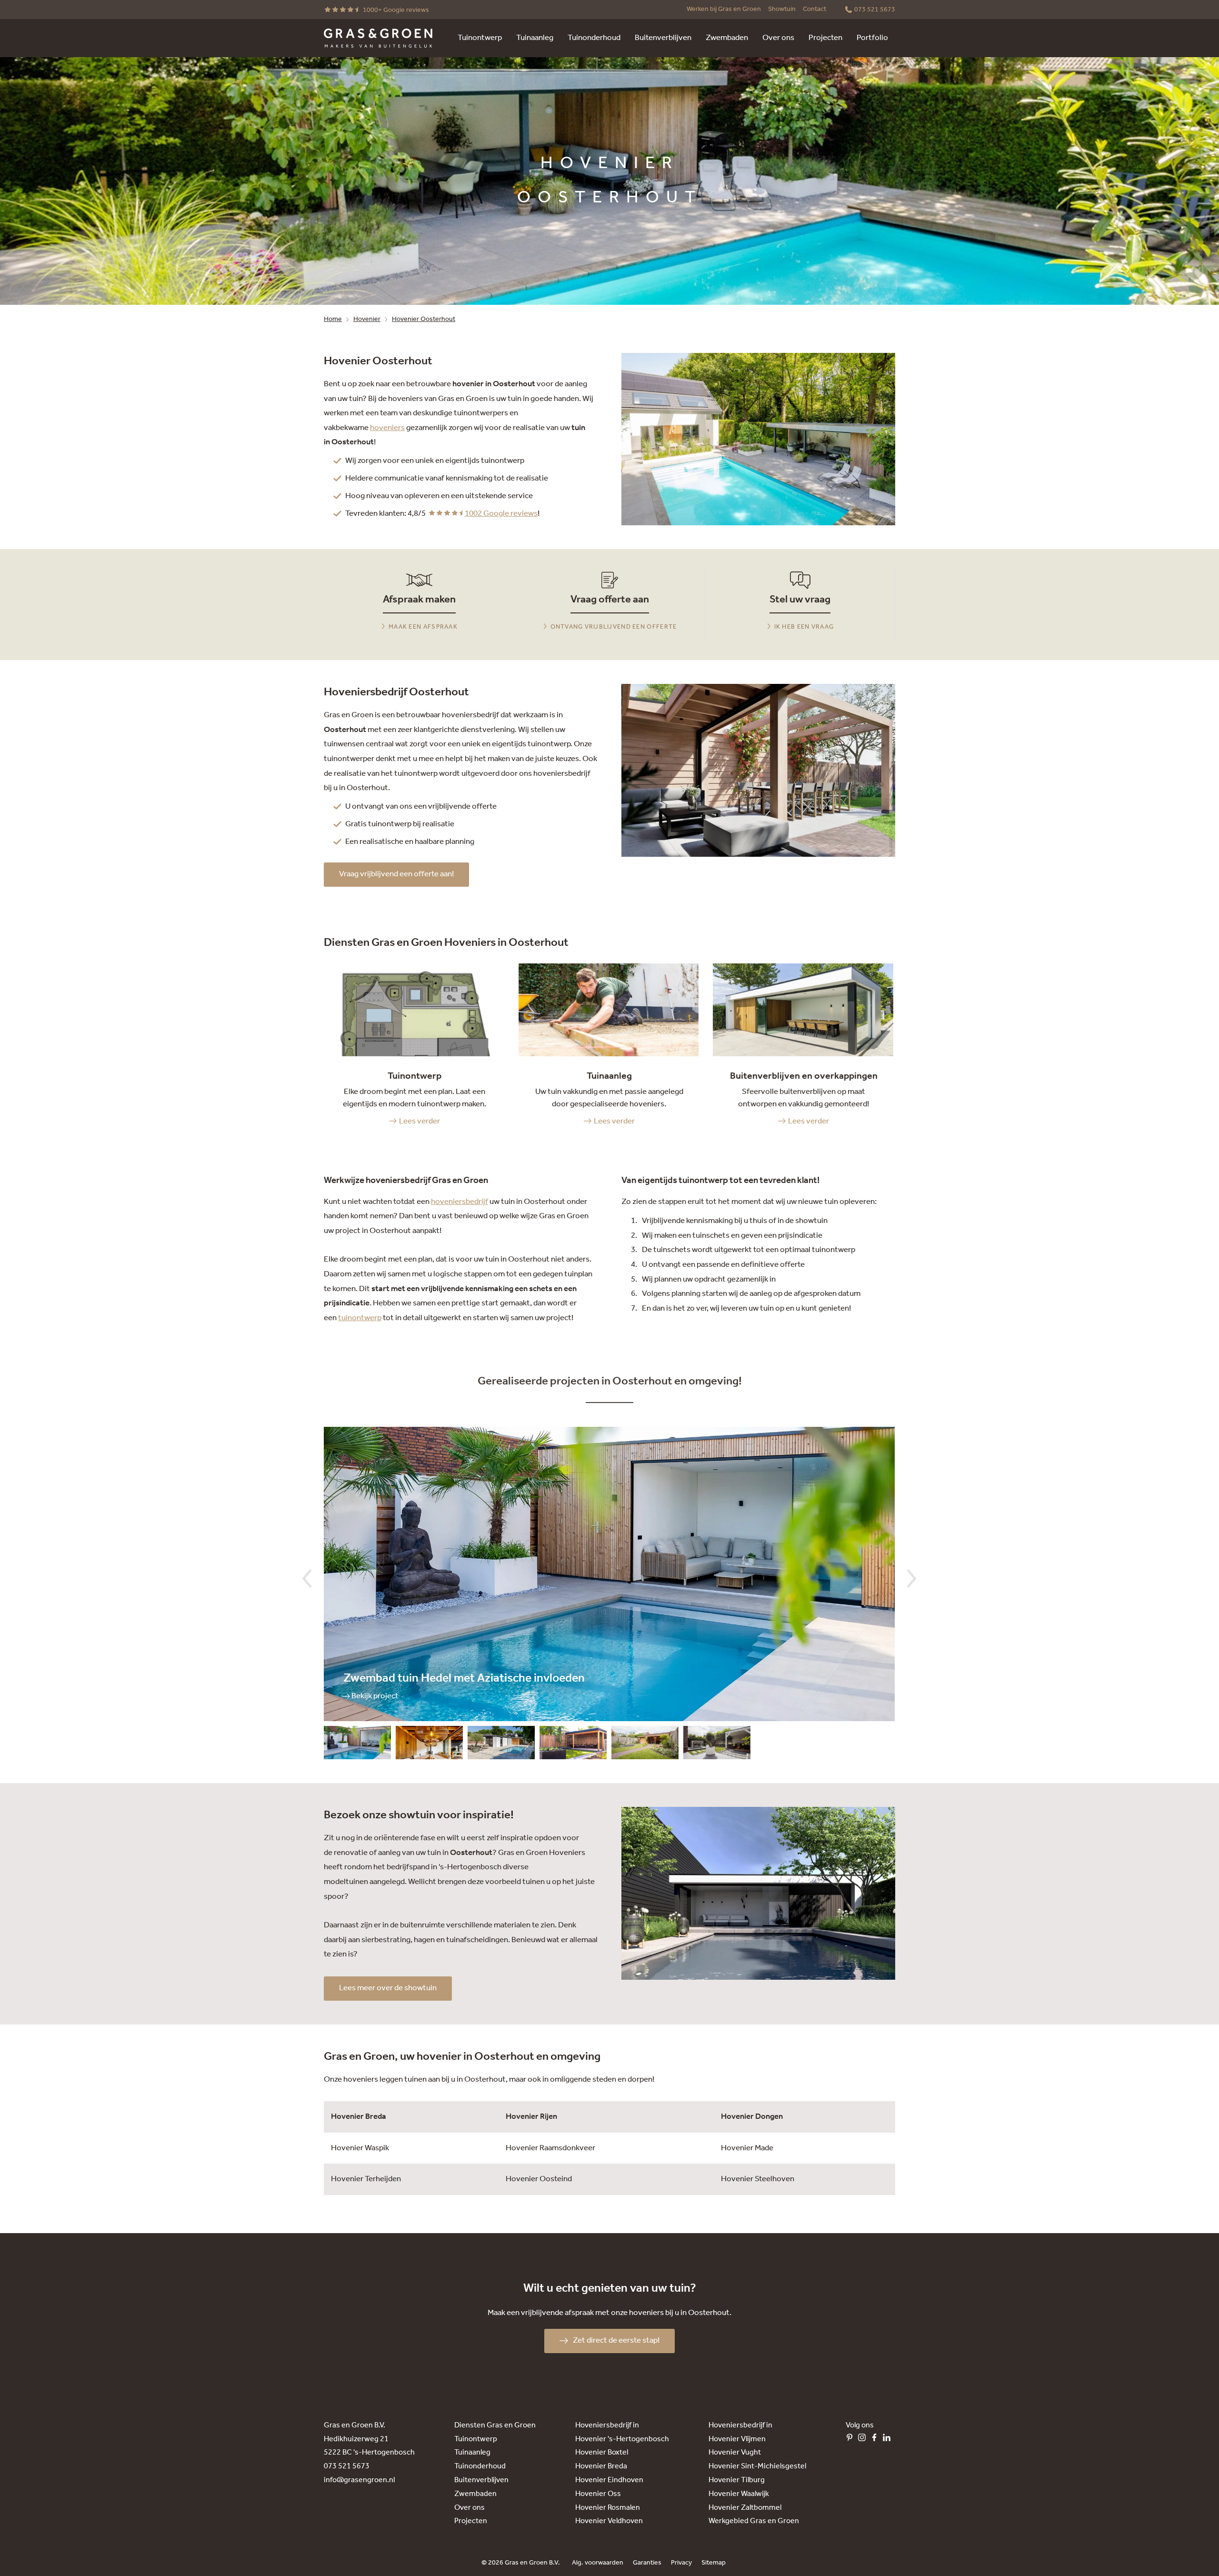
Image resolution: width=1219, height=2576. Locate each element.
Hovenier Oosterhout (424, 319)
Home (333, 319)
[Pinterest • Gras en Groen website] (852, 2440)
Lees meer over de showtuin (388, 1988)
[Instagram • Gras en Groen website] (864, 2440)
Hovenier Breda (359, 2117)
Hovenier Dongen (752, 2117)
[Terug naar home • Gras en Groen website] (378, 38)
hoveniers (387, 428)
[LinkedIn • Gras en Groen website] (889, 2440)
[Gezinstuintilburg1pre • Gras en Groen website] (645, 1745)
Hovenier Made (747, 2148)
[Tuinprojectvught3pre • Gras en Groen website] (429, 1745)
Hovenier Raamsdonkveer (550, 2148)
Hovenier (367, 319)
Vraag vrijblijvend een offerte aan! (396, 874)
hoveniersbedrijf (460, 1202)
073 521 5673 (347, 2466)
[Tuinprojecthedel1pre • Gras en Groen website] (357, 1745)
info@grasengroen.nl (359, 2480)
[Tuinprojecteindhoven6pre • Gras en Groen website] (501, 1745)
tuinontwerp (360, 1318)
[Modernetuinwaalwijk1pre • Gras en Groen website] (573, 1745)
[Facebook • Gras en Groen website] (877, 2440)
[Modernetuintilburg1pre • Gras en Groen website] (717, 1745)
